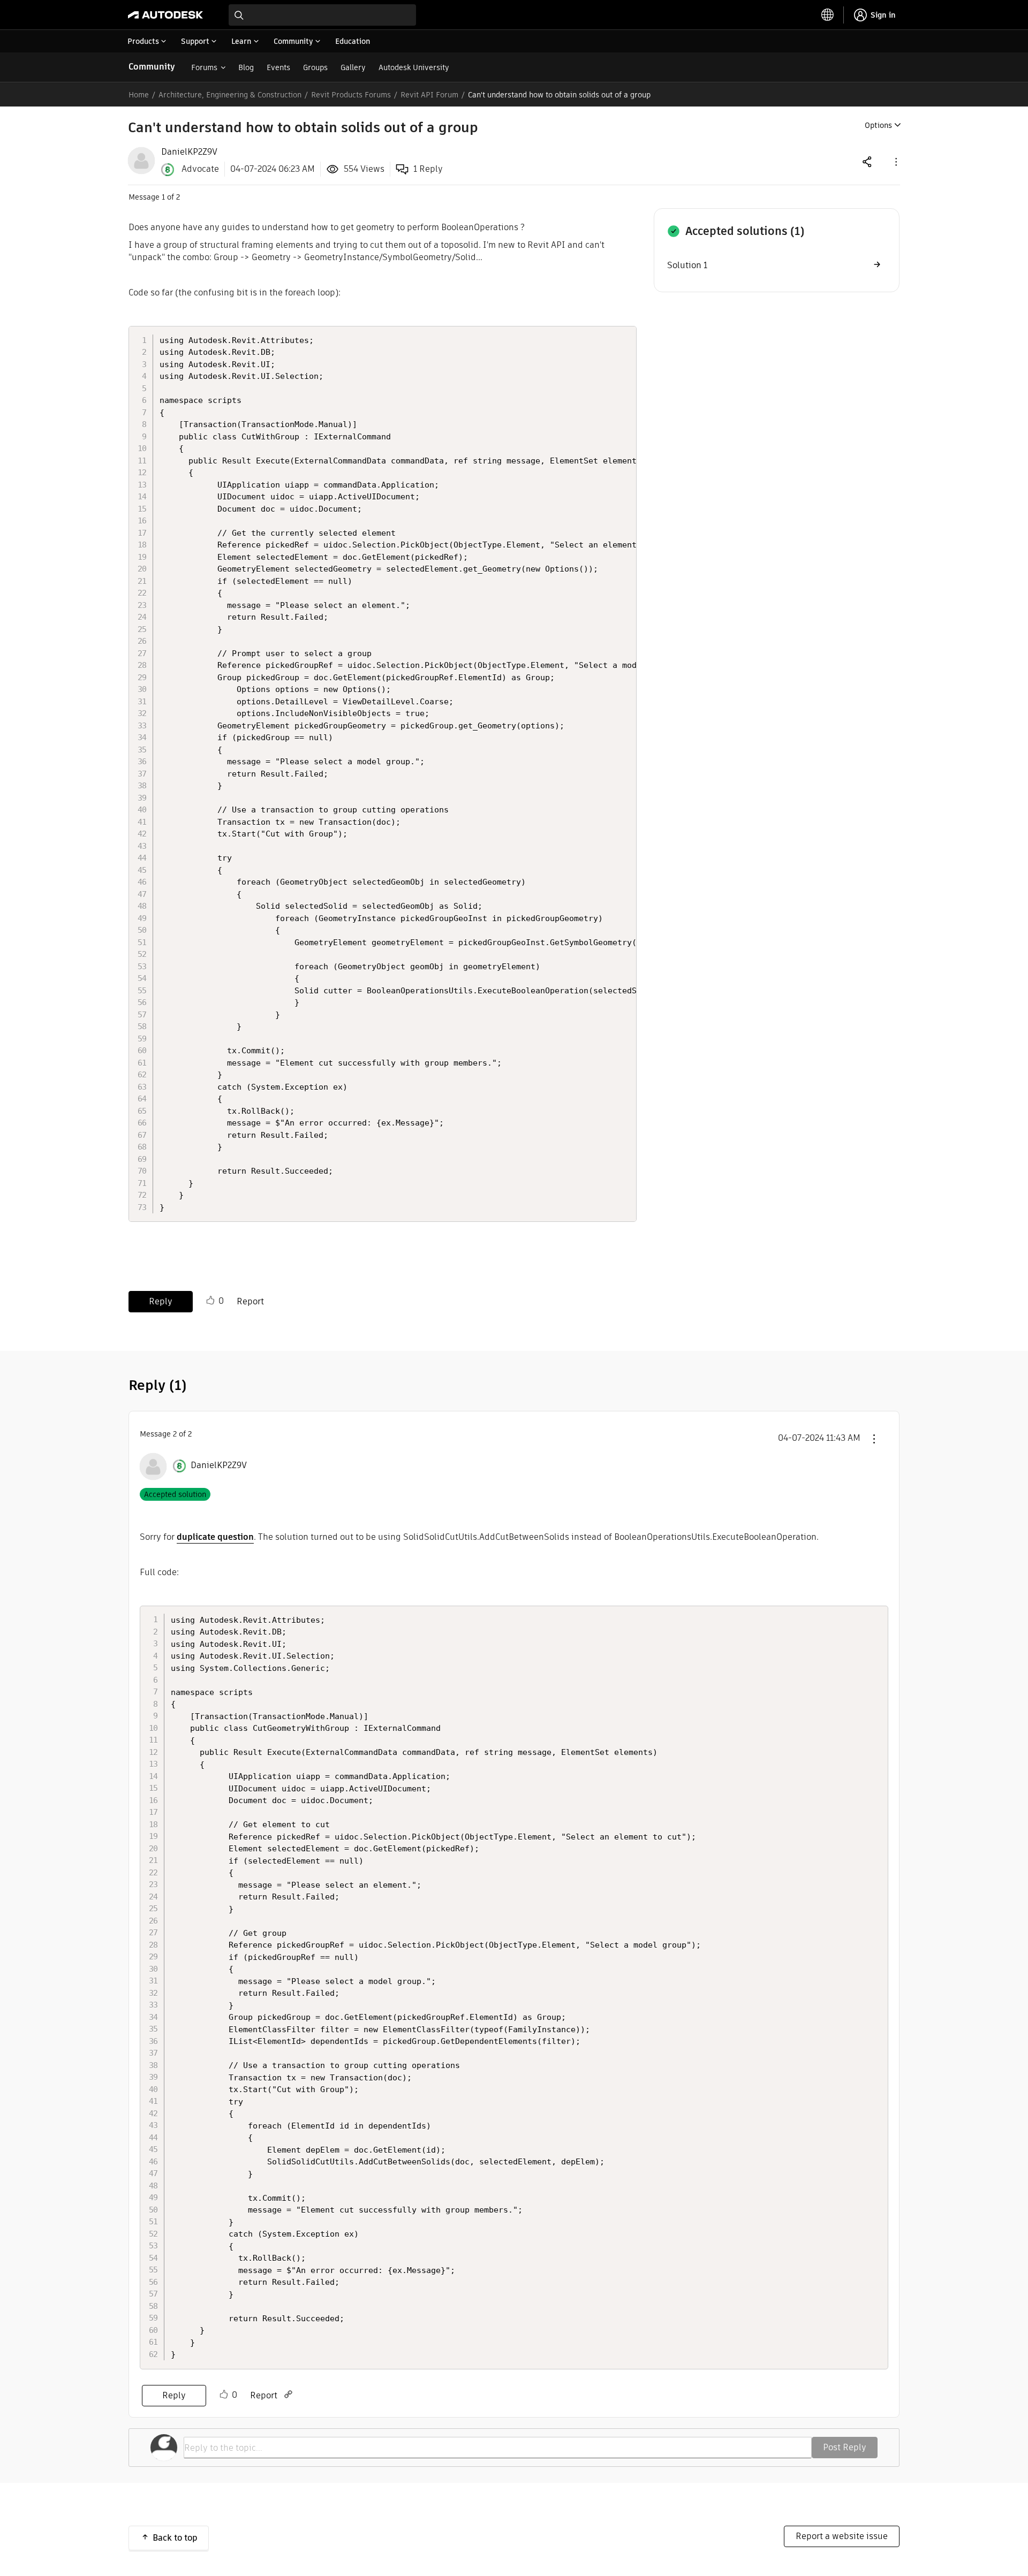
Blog (246, 67)
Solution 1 (687, 265)
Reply (161, 1301)
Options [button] (878, 125)
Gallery (353, 67)
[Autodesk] (165, 15)
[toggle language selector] (828, 15)
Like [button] (210, 1301)
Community (152, 67)
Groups (315, 67)
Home (139, 95)
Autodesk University (414, 67)
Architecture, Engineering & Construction (230, 95)
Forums (204, 67)
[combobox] (322, 15)
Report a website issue (842, 2536)
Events (278, 67)
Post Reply (845, 2447)
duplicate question (215, 1537)
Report (250, 1301)
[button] (895, 161)
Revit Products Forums (351, 95)
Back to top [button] (175, 2538)
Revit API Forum (429, 95)
